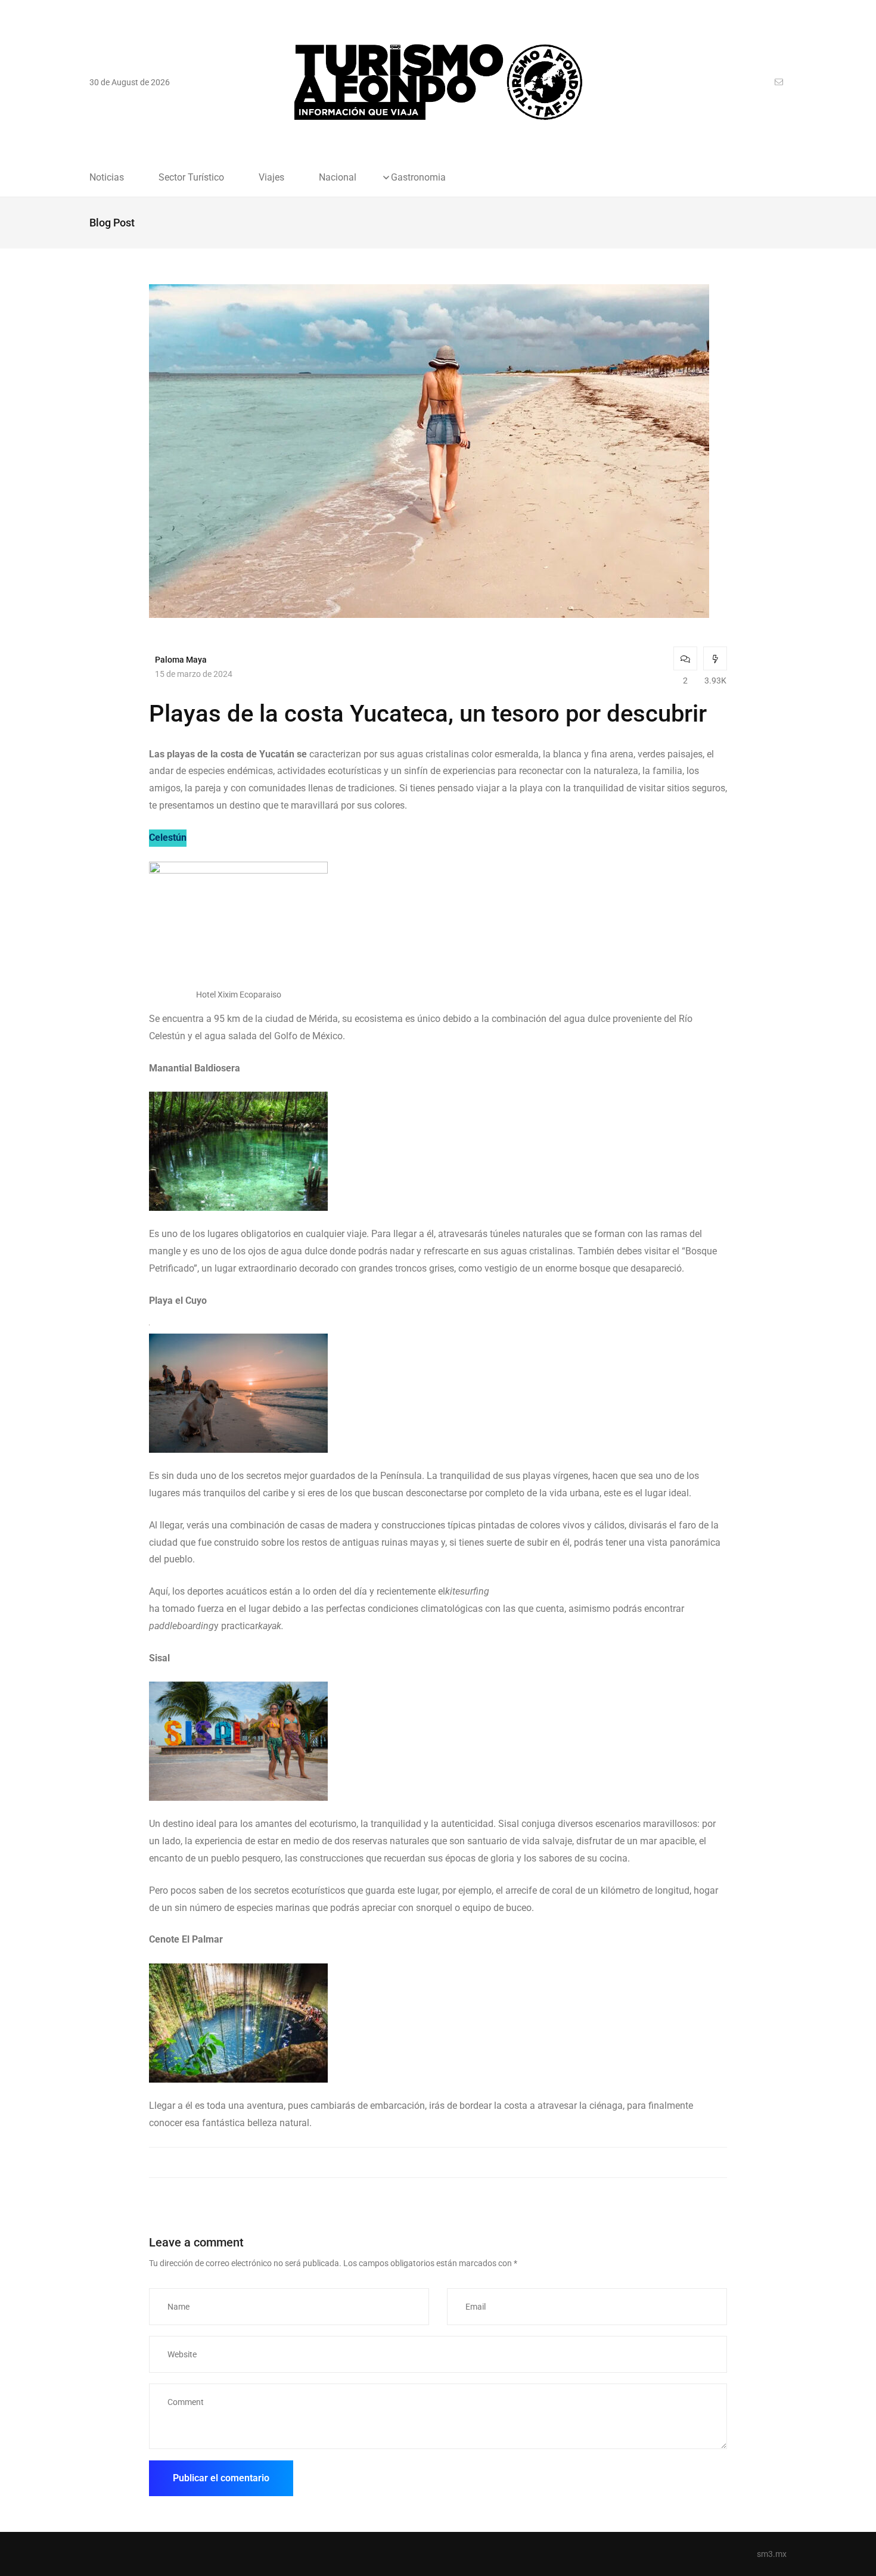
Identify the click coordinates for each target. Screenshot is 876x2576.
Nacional (338, 178)
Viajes (271, 178)
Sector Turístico (191, 178)
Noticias (107, 178)
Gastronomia (418, 178)
